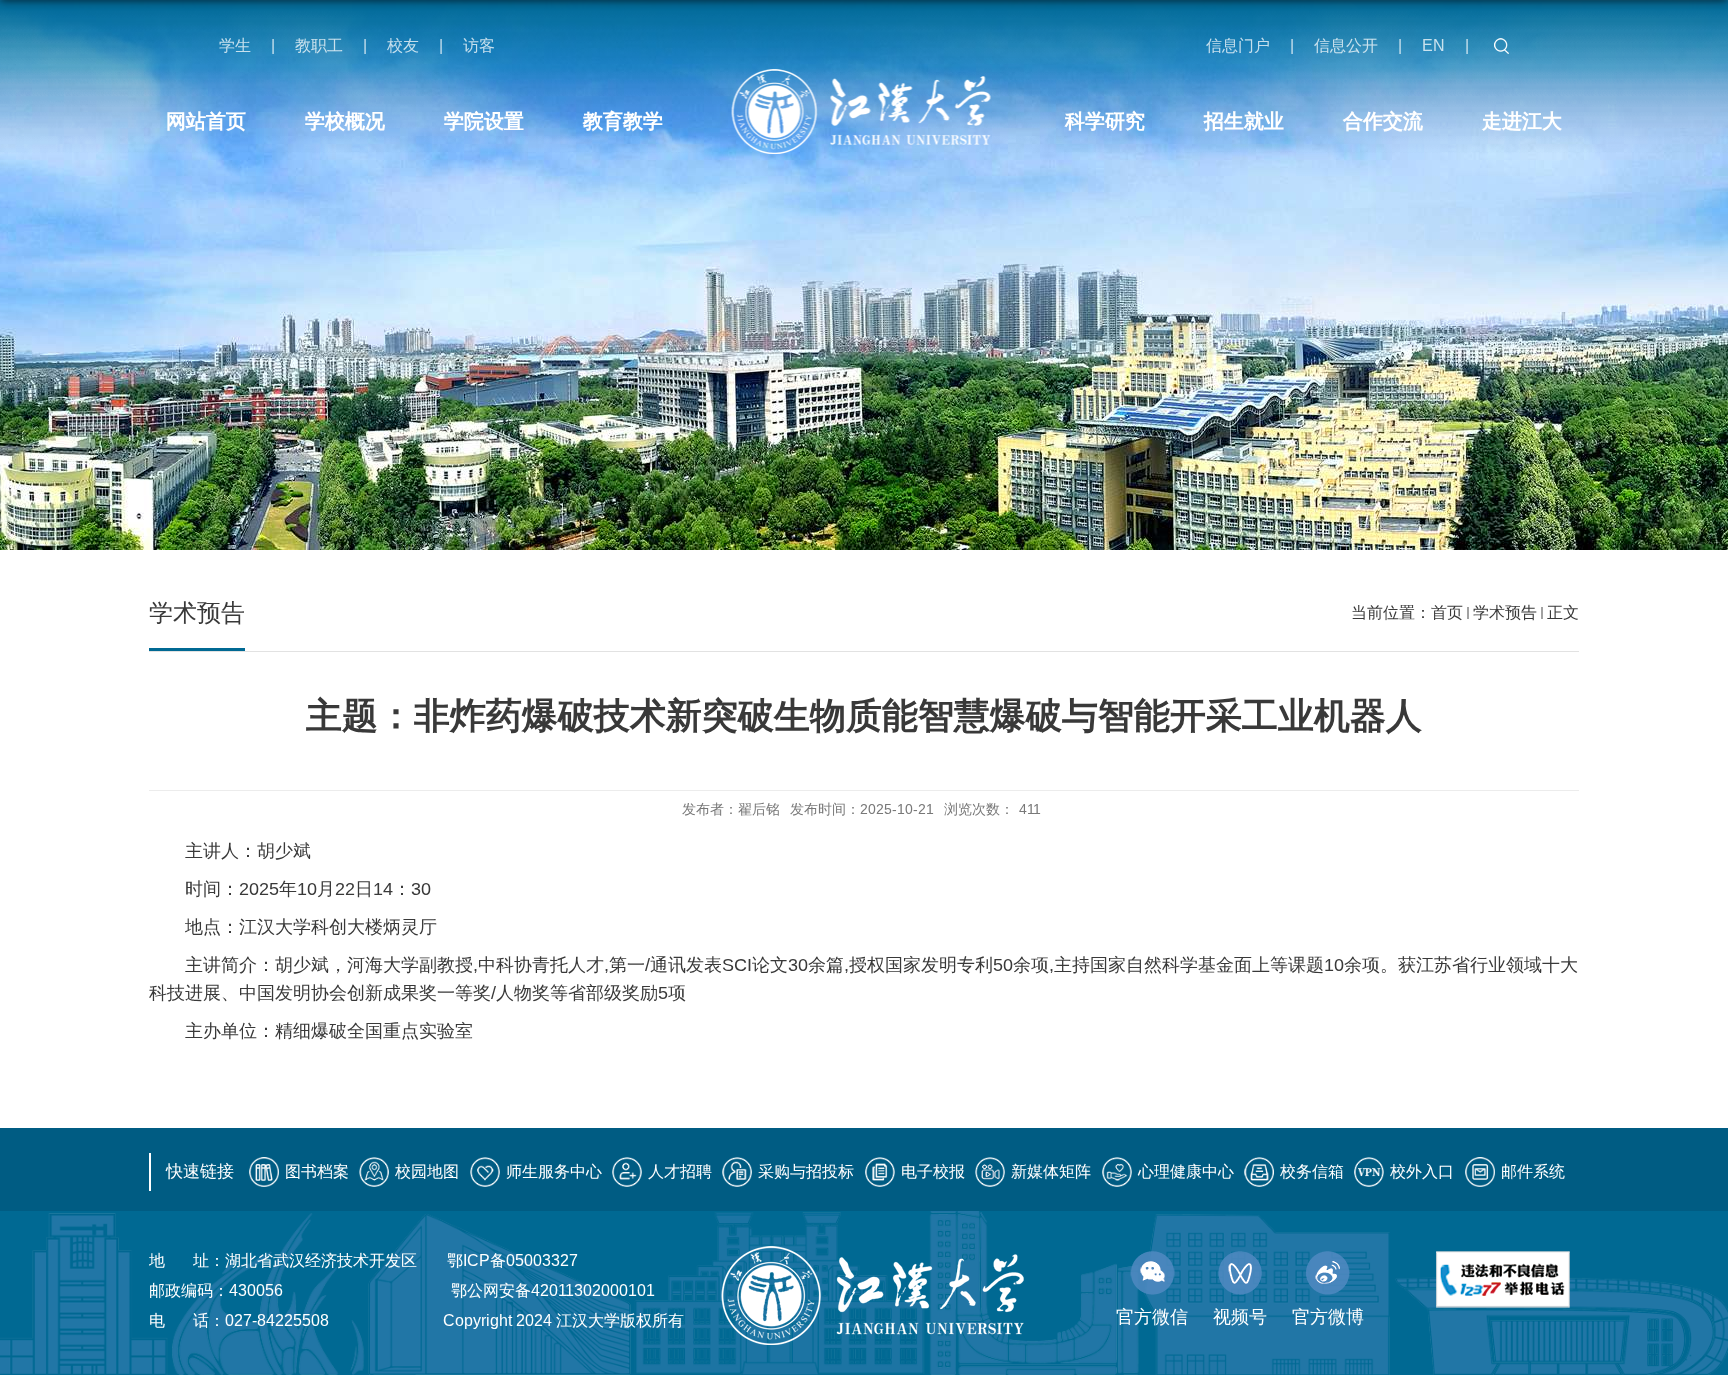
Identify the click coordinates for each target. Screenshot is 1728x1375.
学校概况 (345, 121)
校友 (403, 45)
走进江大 (1522, 121)
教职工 (319, 45)
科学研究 (1105, 121)
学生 (235, 45)
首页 (1447, 612)
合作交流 (1383, 121)
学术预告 (1505, 612)
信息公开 (1346, 45)
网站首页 (206, 121)
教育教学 (623, 121)
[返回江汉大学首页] (864, 111)
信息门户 (1238, 45)
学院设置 (484, 121)
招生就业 (1244, 121)
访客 (479, 45)
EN (1433, 45)
